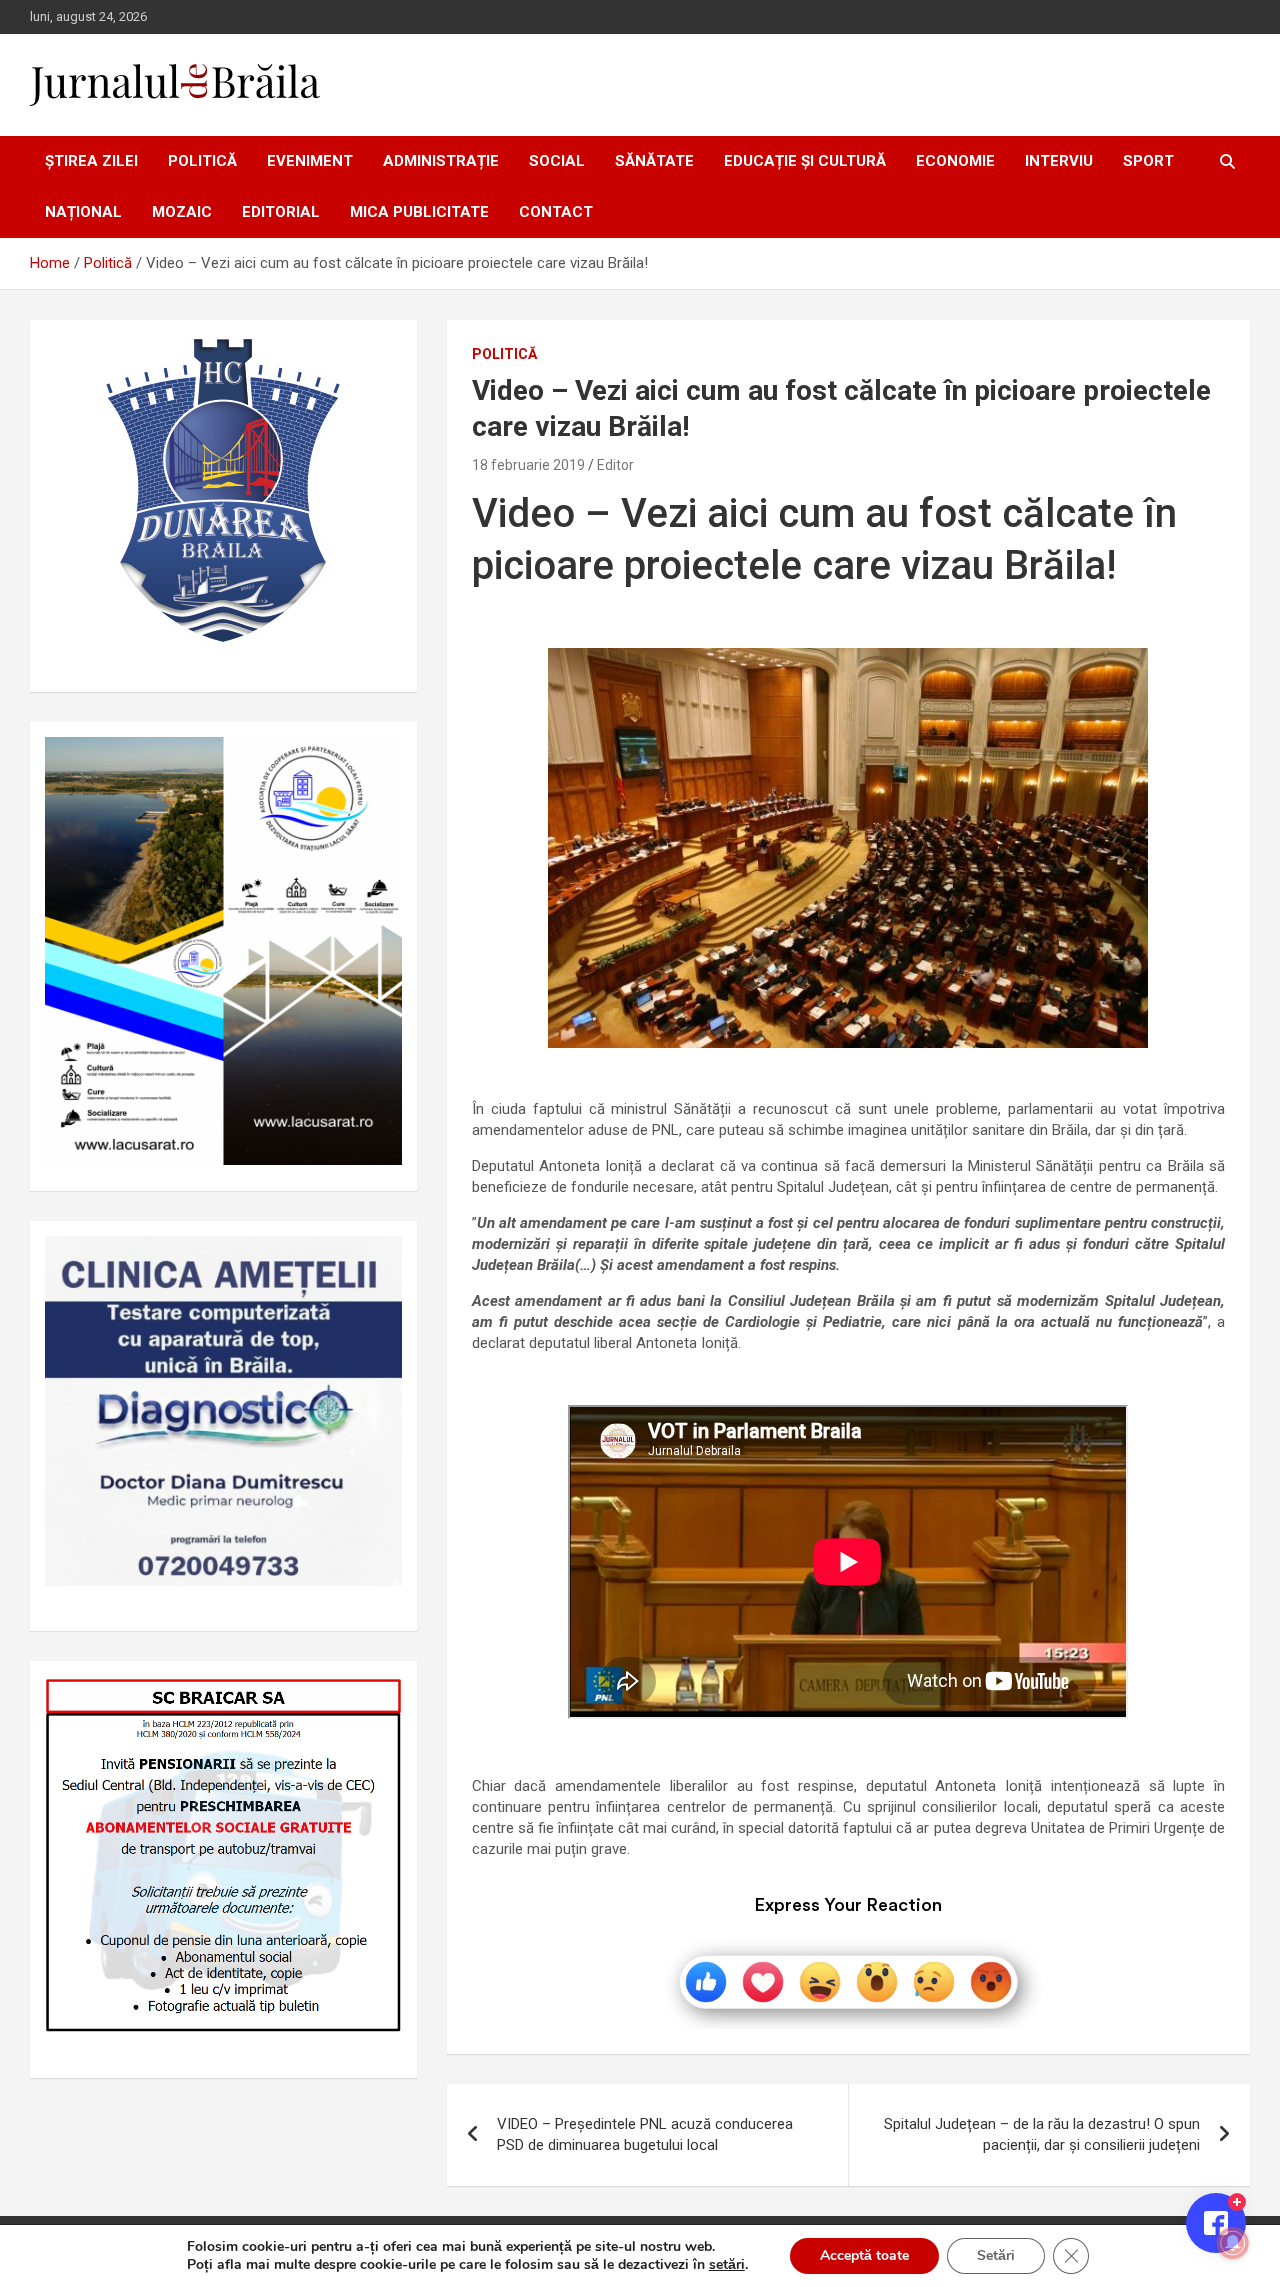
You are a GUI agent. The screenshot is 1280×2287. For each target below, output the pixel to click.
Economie (955, 161)
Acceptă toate (864, 2255)
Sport (1148, 161)
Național (83, 212)
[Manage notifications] (1233, 2243)
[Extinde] (376, 1262)
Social (557, 161)
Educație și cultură (805, 161)
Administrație (441, 161)
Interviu (1059, 161)
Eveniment (310, 161)
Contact (556, 212)
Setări (996, 2255)
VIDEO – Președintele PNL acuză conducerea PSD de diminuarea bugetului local (645, 2134)
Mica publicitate (419, 212)
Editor (615, 465)
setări (727, 2265)
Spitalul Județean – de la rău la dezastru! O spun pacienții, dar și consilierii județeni (1042, 2134)
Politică (202, 161)
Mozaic (182, 212)
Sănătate (654, 161)
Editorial (281, 212)
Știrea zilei (91, 161)
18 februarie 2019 (528, 465)
